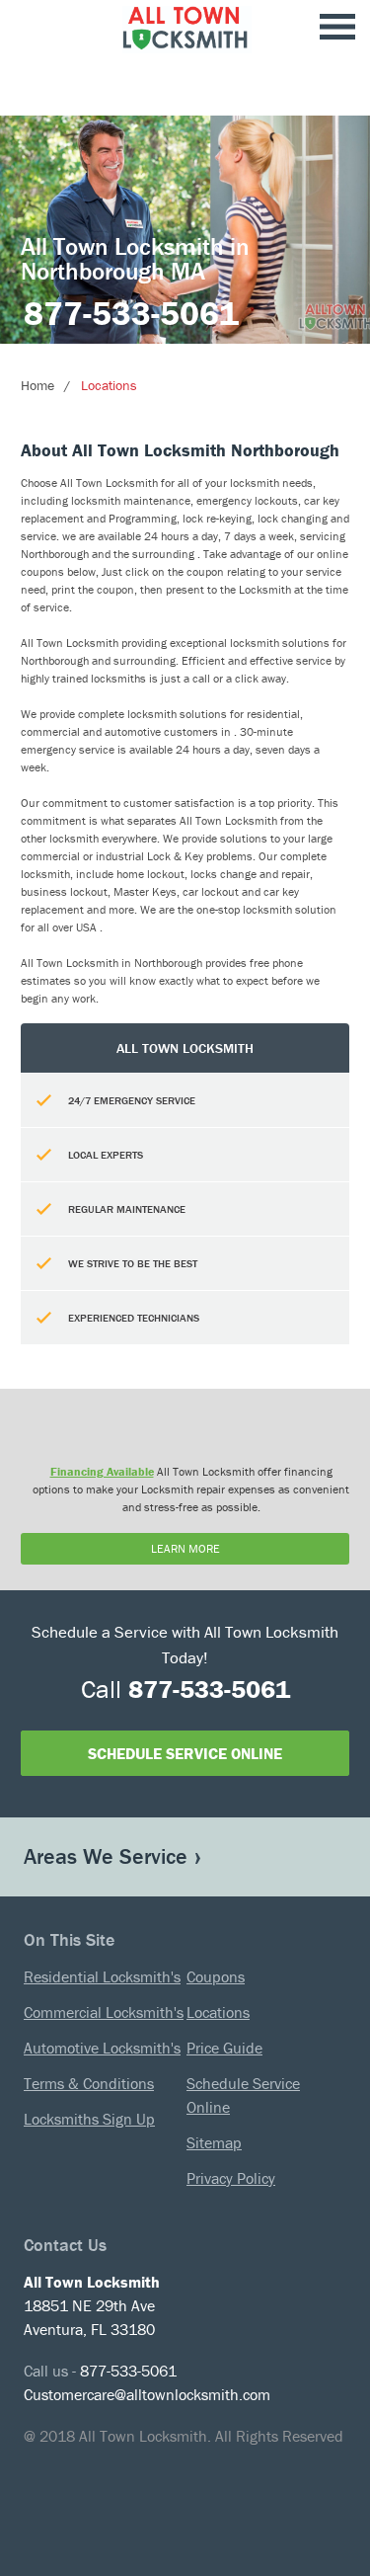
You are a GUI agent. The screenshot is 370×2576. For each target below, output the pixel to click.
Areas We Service (106, 1856)
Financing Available (102, 1471)
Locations (109, 385)
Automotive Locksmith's (102, 2048)
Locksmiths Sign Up (89, 2119)
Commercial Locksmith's (104, 2012)
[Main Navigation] (337, 28)
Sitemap (214, 2142)
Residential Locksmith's (102, 1976)
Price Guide (224, 2048)
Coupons (216, 1976)
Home (37, 385)
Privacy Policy (231, 2178)
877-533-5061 (131, 313)
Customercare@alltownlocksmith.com (147, 2394)
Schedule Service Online (185, 1753)
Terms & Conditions (89, 2083)
